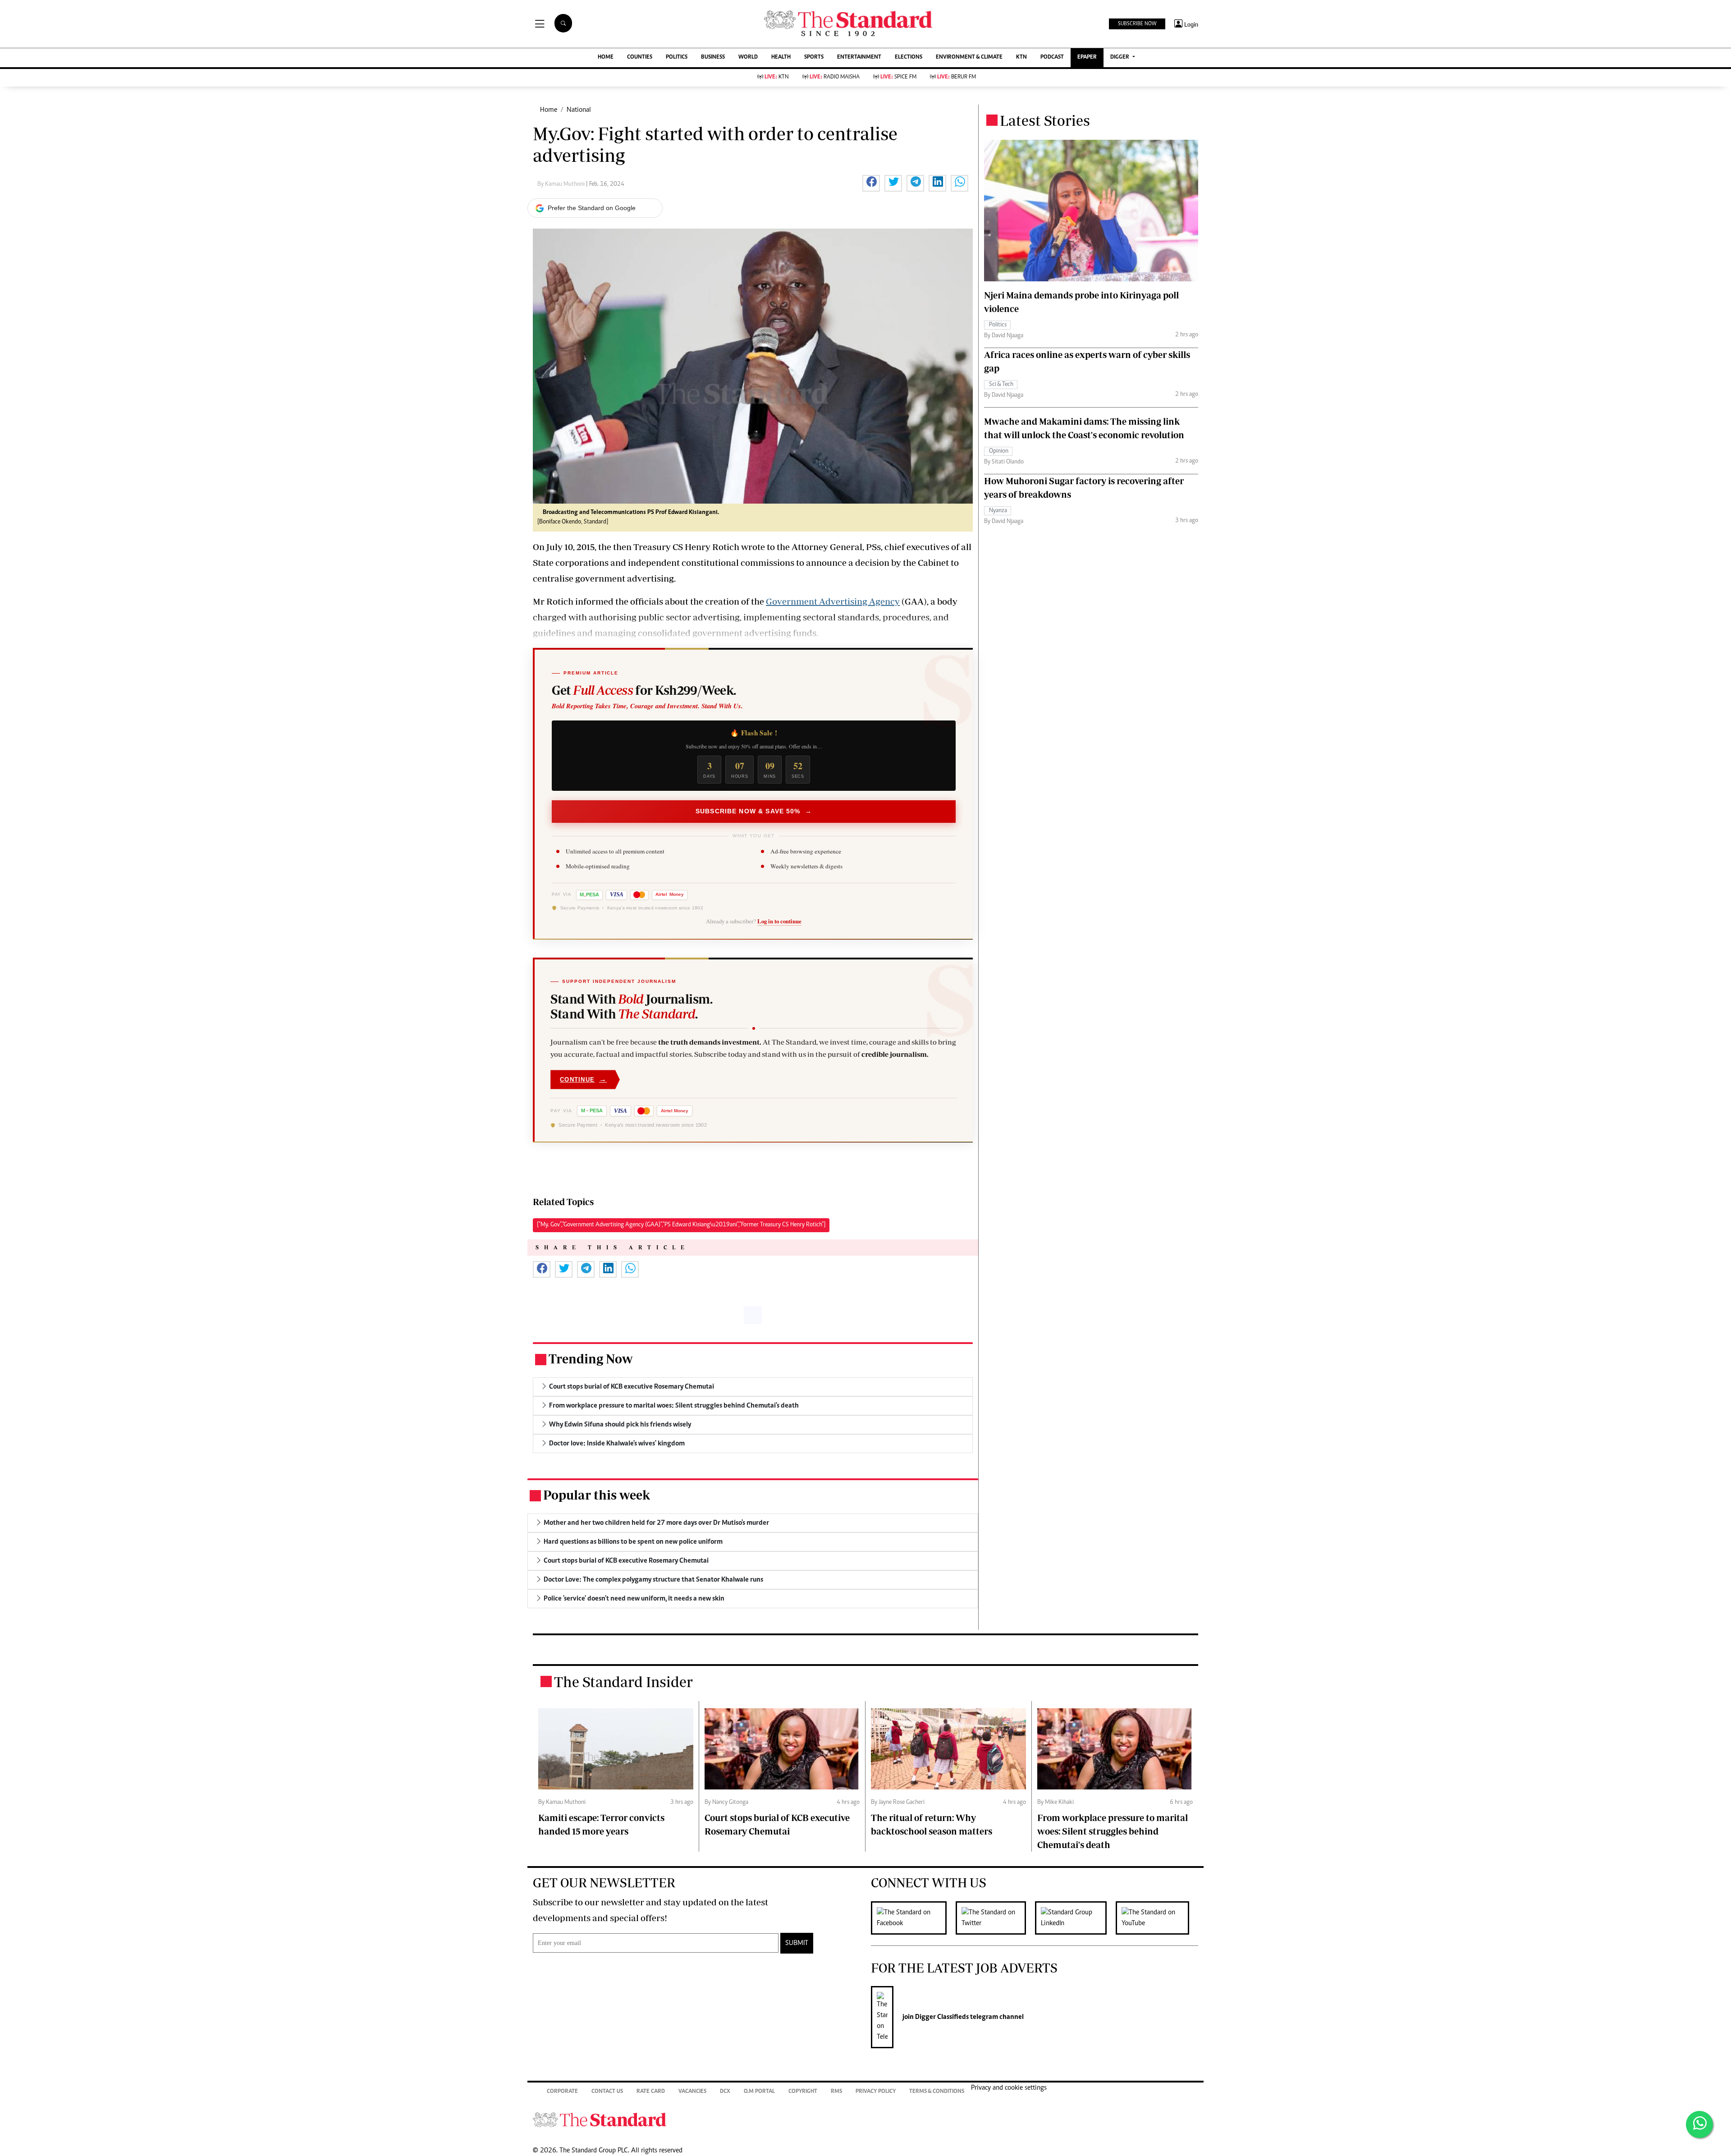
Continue (583, 1079)
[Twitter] (995, 1918)
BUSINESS (713, 57)
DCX (725, 2092)
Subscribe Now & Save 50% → (754, 811)
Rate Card (651, 2092)
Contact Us (607, 2092)
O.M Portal (759, 2092)
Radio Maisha (835, 77)
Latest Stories (1045, 120)
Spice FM (898, 77)
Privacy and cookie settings (1009, 2088)
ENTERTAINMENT (859, 57)
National (579, 110)
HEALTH (781, 57)
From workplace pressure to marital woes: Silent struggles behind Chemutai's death (1113, 1831)
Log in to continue (779, 921)
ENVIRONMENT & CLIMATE (969, 57)
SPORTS (814, 57)
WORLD (748, 57)
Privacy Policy (876, 2092)
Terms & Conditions (937, 2092)
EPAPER (1087, 57)
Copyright (803, 2092)
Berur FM (957, 77)
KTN (1021, 57)
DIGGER (1120, 57)
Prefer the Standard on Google (592, 208)
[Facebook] (913, 1918)
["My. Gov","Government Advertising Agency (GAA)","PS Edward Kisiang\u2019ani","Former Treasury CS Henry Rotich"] (681, 1225)
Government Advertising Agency (833, 601)
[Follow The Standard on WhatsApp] (1699, 2124)
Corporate (562, 2092)
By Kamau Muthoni (562, 184)
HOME (606, 57)
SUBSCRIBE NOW (1137, 24)
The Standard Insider (623, 1682)
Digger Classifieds (941, 2017)
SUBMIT (797, 1943)
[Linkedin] (1075, 1918)
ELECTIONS (909, 57)
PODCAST (1052, 57)
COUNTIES (640, 57)
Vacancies (692, 2092)
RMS (836, 2092)
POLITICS (677, 57)
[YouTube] (1157, 1918)
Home (549, 110)
